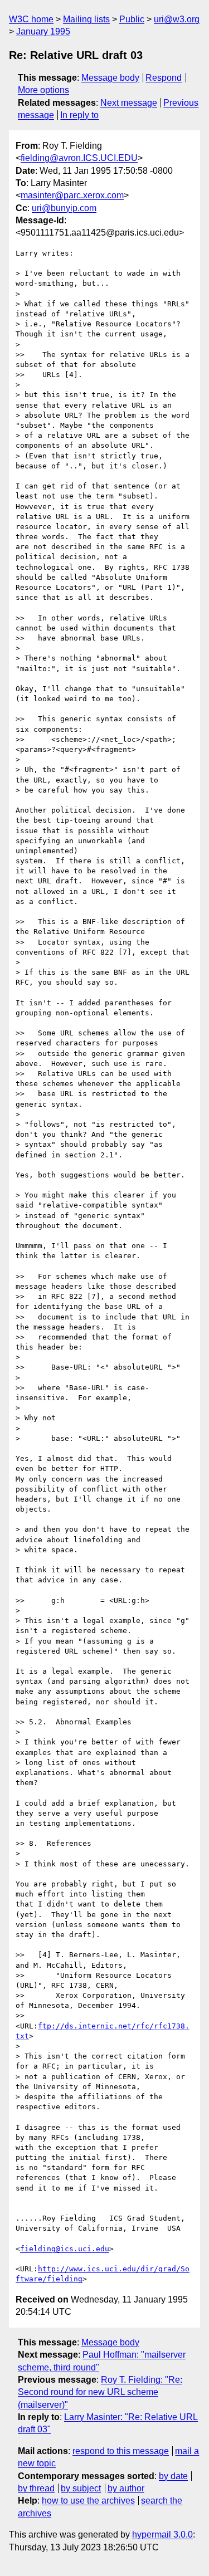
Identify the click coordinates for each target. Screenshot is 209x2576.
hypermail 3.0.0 (162, 2535)
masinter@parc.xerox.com (72, 195)
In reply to (79, 115)
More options (43, 90)
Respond (164, 78)
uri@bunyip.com (64, 208)
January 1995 (43, 31)
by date (173, 2476)
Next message (129, 103)
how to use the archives (88, 2501)
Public (132, 19)
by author (126, 2488)
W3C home (31, 19)
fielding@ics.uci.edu (65, 2249)
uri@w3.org (177, 19)
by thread (36, 2488)
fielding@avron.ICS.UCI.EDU (79, 158)
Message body (110, 78)
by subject (81, 2488)
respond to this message (121, 2451)
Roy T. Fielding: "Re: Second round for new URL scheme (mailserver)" (100, 2392)
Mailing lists (86, 19)
